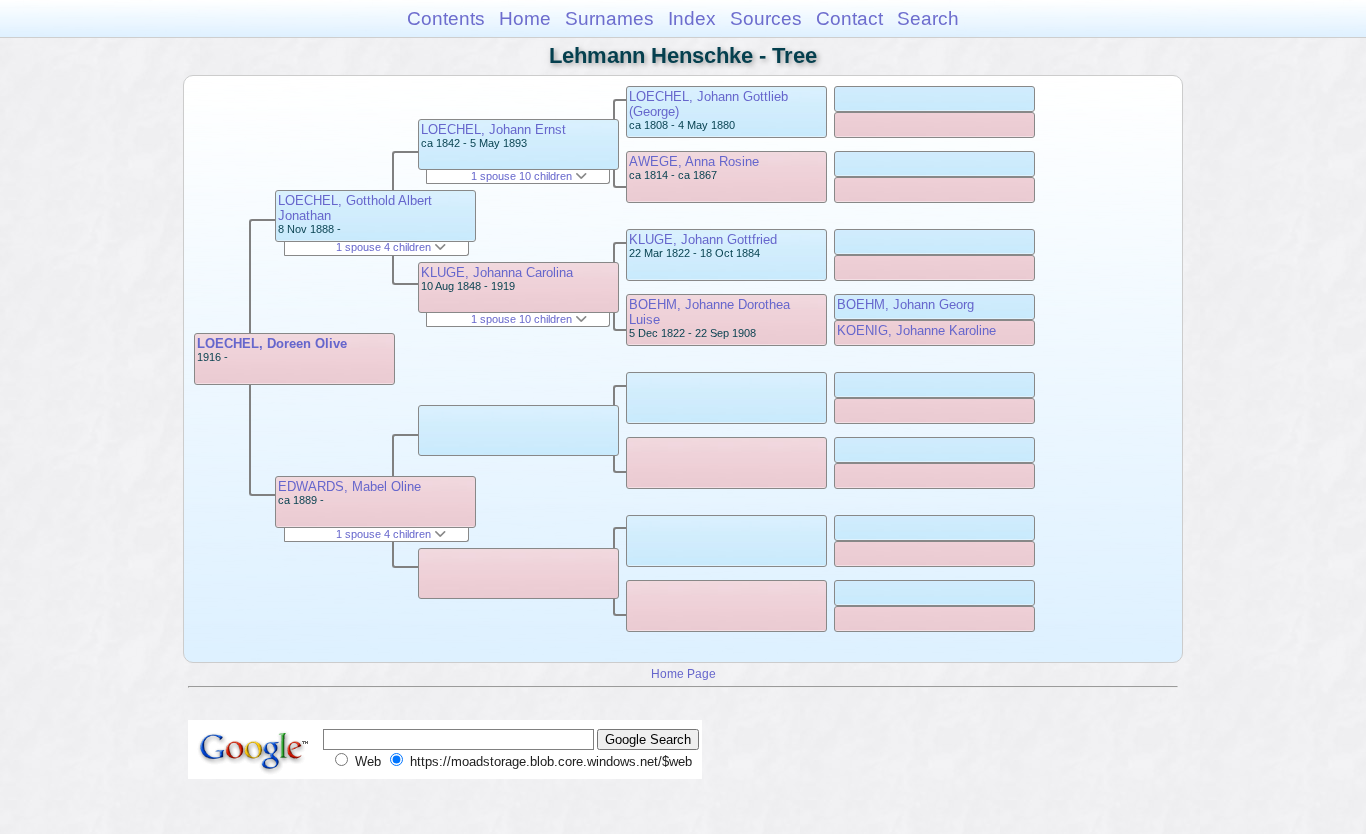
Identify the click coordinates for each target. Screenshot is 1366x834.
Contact (849, 18)
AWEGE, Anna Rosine (694, 161)
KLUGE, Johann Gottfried (703, 239)
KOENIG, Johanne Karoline (916, 330)
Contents (446, 18)
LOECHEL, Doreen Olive (272, 343)
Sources (766, 18)
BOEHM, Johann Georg (905, 304)
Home (525, 18)
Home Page (683, 673)
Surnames (609, 18)
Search (928, 18)
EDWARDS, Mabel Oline (349, 486)
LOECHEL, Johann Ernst (493, 129)
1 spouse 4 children (385, 247)
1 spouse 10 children (523, 176)
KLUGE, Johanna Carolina (497, 272)
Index (692, 18)
